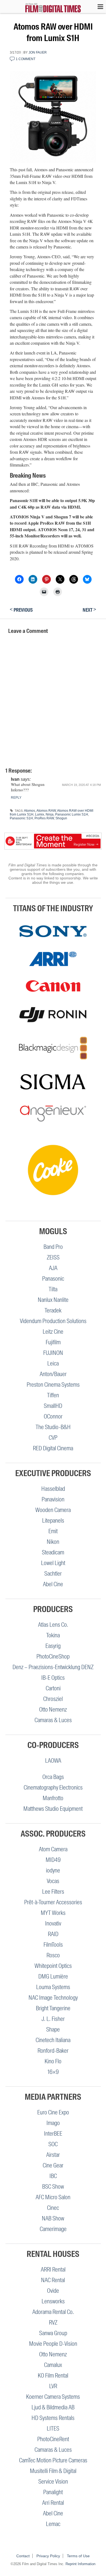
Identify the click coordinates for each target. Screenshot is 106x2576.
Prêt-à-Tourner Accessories (53, 1902)
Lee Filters (53, 1892)
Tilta (53, 1289)
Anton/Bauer (53, 1374)
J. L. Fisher (53, 2019)
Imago (53, 2123)
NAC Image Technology (53, 1998)
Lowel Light (53, 1563)
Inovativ (53, 1923)
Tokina (53, 1635)
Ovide (53, 2291)
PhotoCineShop (53, 1656)
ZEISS (53, 1257)
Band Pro (53, 1247)
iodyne (53, 1870)
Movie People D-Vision (53, 2344)
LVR (53, 2386)
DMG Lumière (53, 1976)
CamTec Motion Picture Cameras (53, 2460)
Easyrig (53, 1646)
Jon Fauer (38, 52)
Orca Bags (53, 1777)
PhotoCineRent (53, 2439)
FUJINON (53, 1353)
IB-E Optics (53, 1678)
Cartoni (53, 1688)
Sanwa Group (53, 2333)
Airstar (53, 2155)
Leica (53, 1363)
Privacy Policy (48, 2556)
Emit (53, 1531)
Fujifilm (53, 1342)
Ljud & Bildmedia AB (53, 2407)
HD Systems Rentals (53, 2418)
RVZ (53, 2323)
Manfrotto (53, 1798)
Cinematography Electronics (53, 1788)
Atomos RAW (46, 811)
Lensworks (53, 2301)
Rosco (53, 1955)
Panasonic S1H (21, 818)
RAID (53, 1934)
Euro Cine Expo (53, 2112)
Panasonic (53, 1279)
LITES (53, 2429)
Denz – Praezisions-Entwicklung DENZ (53, 1667)
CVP (53, 1438)
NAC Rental (53, 2280)
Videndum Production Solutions (53, 1321)
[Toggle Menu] (98, 7)
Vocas (53, 1881)
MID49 (53, 1860)
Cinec (53, 2208)
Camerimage (53, 2229)
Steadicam (53, 1552)
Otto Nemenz (53, 1709)
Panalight (53, 2492)
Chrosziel (53, 1699)
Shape (53, 2029)
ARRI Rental (53, 2269)
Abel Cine (53, 1584)
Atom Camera (53, 1849)
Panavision (53, 1499)
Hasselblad (53, 1489)
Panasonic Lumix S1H (72, 814)
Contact (23, 2556)
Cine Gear (53, 2165)
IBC (53, 2176)
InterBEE (53, 2134)
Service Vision (53, 2482)
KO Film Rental (53, 2376)
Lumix (40, 814)
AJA (53, 1268)
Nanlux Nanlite (53, 1300)
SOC (53, 2144)
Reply (16, 798)
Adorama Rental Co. (53, 2312)
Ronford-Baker (53, 2051)
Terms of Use (78, 2556)
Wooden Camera (53, 1510)
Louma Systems (53, 1987)
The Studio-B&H (53, 1427)
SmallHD (53, 1406)
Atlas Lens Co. (53, 1625)
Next (89, 610)
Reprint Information (80, 2564)
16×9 (53, 2072)
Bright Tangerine (53, 2008)
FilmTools (53, 1945)
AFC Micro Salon (53, 2197)
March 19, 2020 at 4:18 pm (81, 785)
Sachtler (53, 1574)
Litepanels (53, 1521)
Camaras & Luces (53, 1720)
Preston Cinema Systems (53, 1385)
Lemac (53, 2524)
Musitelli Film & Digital (53, 2471)
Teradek (53, 1310)
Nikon (53, 1542)
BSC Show (53, 2187)
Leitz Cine (53, 1332)
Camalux (53, 2365)
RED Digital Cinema (53, 1448)
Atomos (29, 811)
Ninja (50, 814)
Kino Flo (53, 2061)
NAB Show (53, 2218)
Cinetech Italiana (53, 2040)
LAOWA (53, 1761)
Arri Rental (53, 2503)
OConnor (53, 1416)
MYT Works (53, 1913)
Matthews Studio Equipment (53, 1809)
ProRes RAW (44, 818)
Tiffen (53, 1395)
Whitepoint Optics (53, 1966)
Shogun (61, 818)
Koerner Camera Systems (53, 2397)
